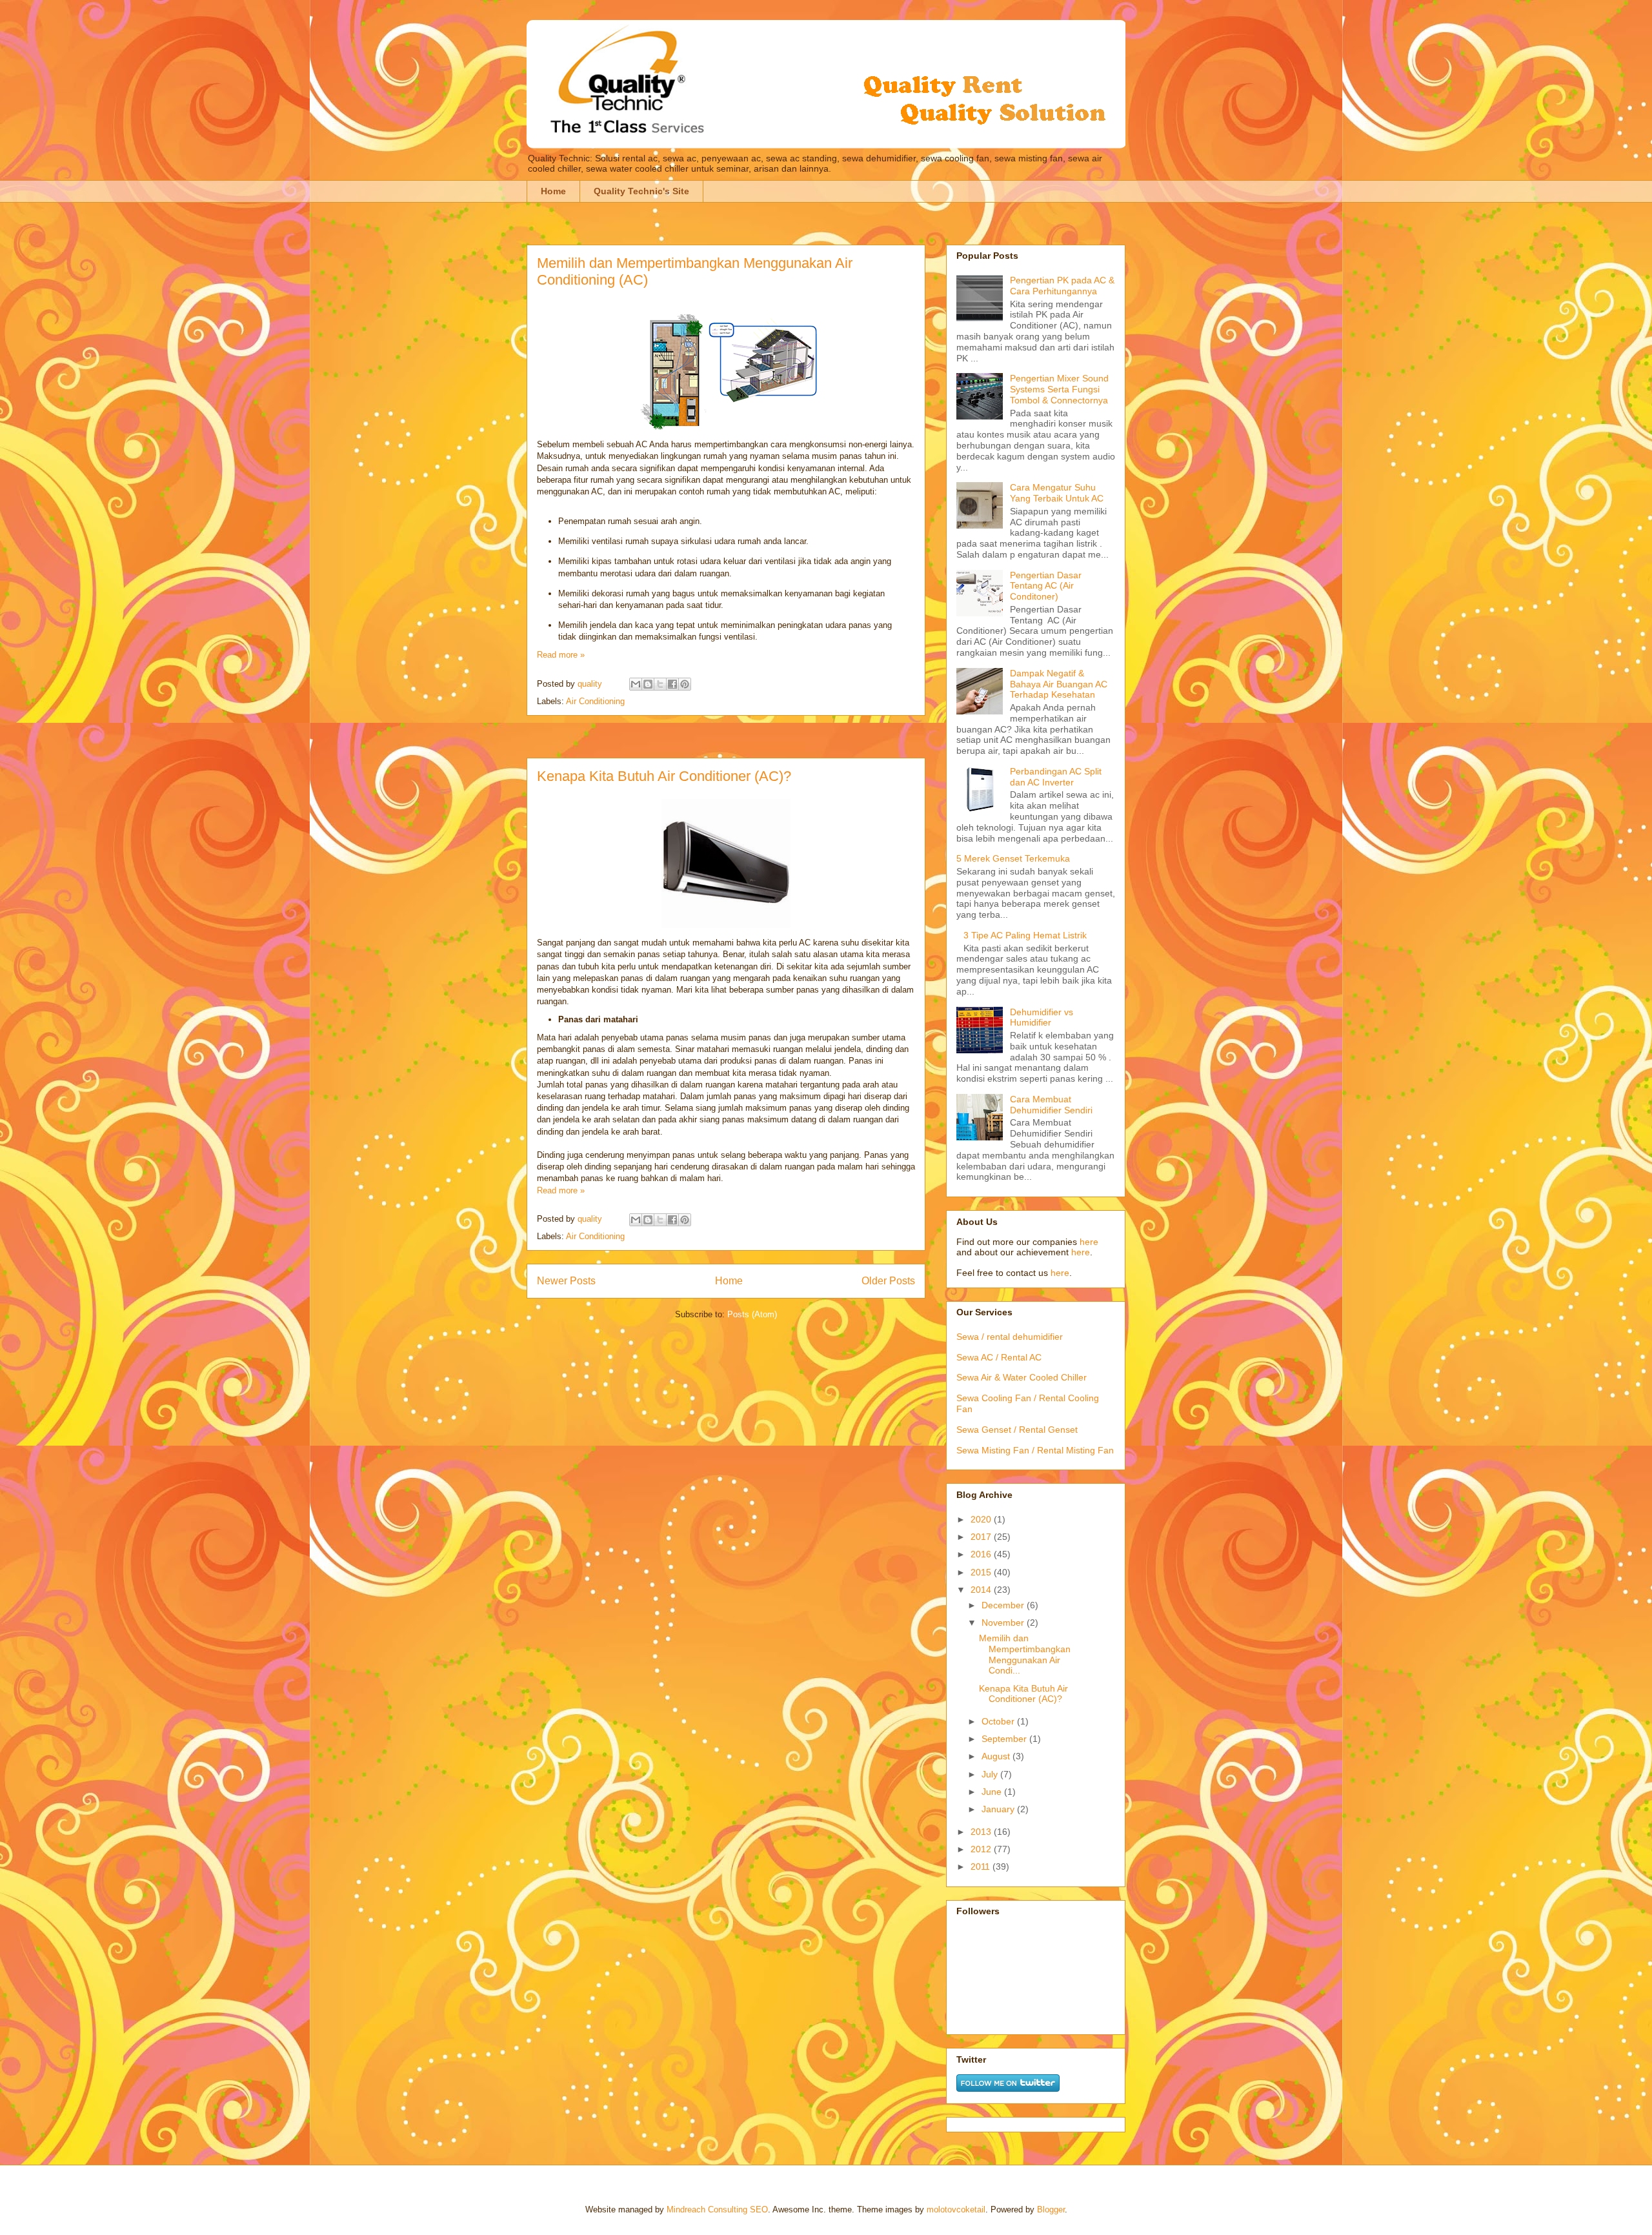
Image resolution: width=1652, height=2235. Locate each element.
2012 (982, 1849)
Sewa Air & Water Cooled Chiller (1022, 1377)
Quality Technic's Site (641, 191)
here (1089, 1242)
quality (591, 684)
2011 (982, 1866)
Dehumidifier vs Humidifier (1042, 1017)
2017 (982, 1537)
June (993, 1792)
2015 (982, 1572)
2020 (982, 1519)
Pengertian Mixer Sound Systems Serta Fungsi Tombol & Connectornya (1059, 389)
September (1005, 1739)
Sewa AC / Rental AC (999, 1357)
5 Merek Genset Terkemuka (1013, 858)
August (997, 1756)
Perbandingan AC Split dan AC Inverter (1056, 777)
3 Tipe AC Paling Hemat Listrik (1025, 935)
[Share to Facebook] (672, 684)
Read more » (561, 655)
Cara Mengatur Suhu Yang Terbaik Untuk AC (1057, 493)
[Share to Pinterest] (685, 684)
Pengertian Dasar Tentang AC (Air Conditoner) (1046, 586)
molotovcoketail (956, 2210)
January (999, 1809)
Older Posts (888, 1281)
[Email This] (636, 684)
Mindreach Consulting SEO (717, 2210)
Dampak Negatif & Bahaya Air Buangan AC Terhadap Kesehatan (1059, 684)
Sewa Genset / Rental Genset (1017, 1430)
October (999, 1721)
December (1004, 1605)
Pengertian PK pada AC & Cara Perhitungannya (1062, 286)
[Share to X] (660, 684)
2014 (982, 1590)
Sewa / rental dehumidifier (1010, 1337)
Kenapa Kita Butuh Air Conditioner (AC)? (664, 776)
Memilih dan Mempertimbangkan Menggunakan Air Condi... (1025, 1654)
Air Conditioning (595, 701)
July (991, 1774)
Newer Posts (566, 1281)
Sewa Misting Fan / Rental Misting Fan (1035, 1450)
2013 (982, 1832)
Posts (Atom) (752, 1314)
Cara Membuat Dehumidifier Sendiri (1051, 1105)
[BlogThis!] (648, 684)
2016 (982, 1554)
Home (553, 191)
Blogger (1051, 2210)
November (1004, 1623)
